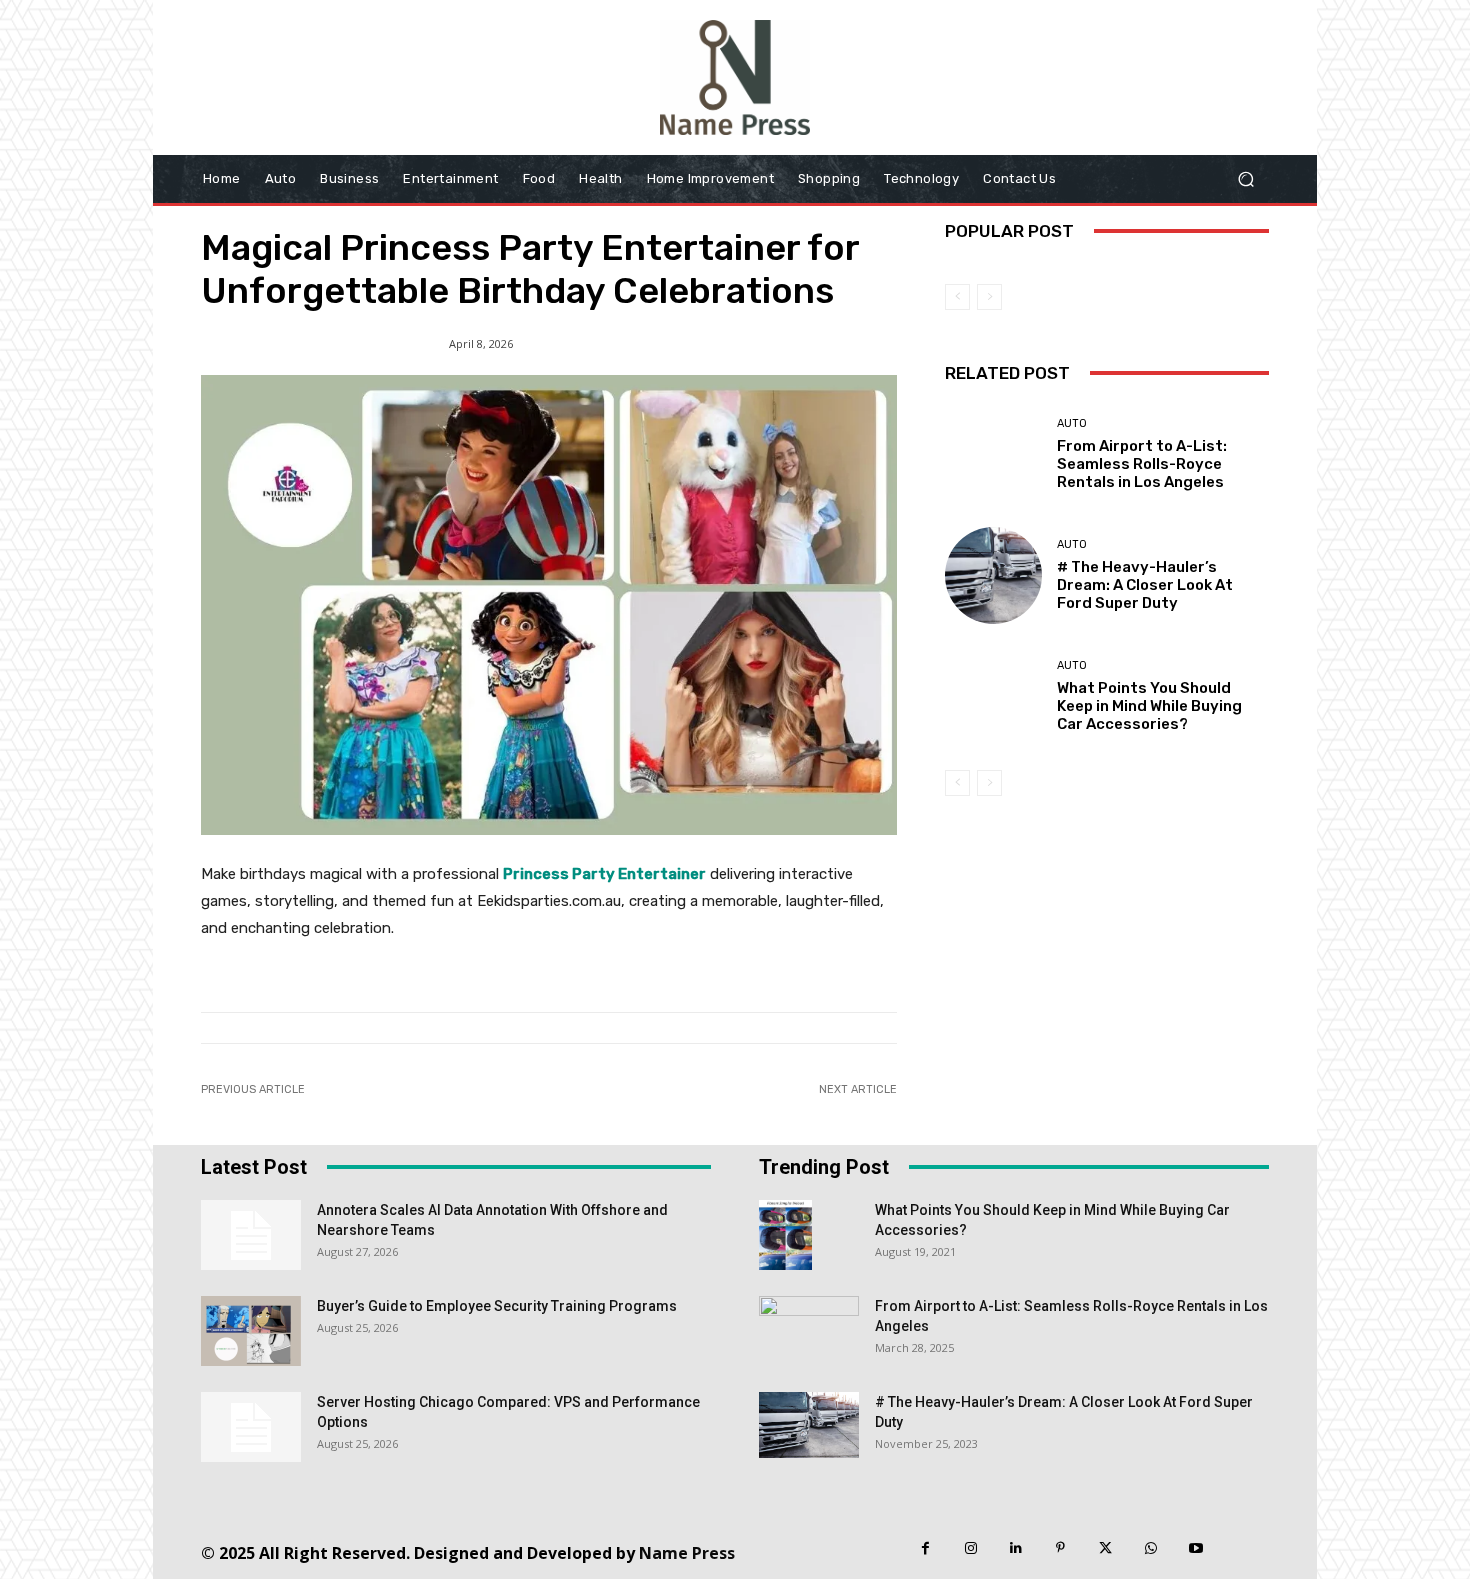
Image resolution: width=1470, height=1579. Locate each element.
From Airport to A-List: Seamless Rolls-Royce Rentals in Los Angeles (1142, 464)
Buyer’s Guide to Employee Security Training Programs (497, 1306)
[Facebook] (925, 1548)
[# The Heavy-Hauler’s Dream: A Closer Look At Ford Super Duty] (993, 575)
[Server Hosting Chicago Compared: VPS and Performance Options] (251, 1427)
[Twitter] (1105, 1548)
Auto (1072, 423)
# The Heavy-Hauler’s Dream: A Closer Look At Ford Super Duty (1145, 585)
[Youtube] (1195, 1548)
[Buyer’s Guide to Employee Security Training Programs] (251, 1331)
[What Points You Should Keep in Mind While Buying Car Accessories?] (993, 696)
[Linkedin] (1015, 1548)
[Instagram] (970, 1548)
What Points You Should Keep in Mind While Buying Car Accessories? (1149, 706)
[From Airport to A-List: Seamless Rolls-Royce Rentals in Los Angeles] (993, 454)
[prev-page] (957, 297)
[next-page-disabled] (989, 297)
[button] (1245, 178)
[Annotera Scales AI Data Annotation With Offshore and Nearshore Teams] (251, 1235)
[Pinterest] (1060, 1548)
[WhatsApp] (1150, 1548)
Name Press (687, 1553)
